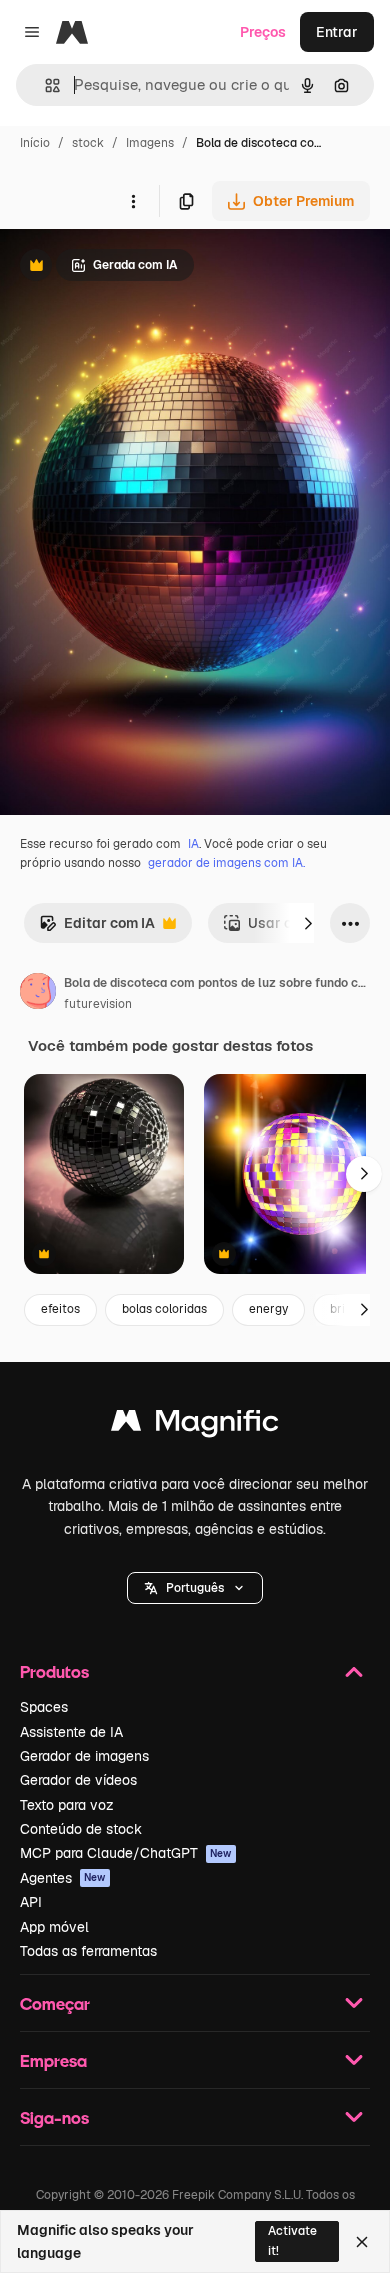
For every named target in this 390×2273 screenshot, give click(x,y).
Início (35, 143)
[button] (195, 1588)
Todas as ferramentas (88, 1951)
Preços (263, 32)
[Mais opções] (133, 201)
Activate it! (292, 2240)
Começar (55, 2003)
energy (268, 1309)
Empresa (53, 2060)
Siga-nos (54, 2117)
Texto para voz (67, 1805)
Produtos (54, 1671)
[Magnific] (195, 1425)
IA (193, 844)
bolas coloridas (164, 1309)
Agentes (63, 1878)
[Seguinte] (308, 923)
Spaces (44, 1707)
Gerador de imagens (84, 1756)
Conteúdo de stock (81, 1829)
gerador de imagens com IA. (226, 863)
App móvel (54, 1927)
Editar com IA (97, 928)
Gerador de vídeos (78, 1780)
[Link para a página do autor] (38, 994)
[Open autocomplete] (44, 85)
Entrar (337, 32)
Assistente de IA (71, 1732)
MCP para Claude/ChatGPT (126, 1853)
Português (195, 1588)
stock (88, 143)
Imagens (150, 143)
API (31, 1902)
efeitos (60, 1309)
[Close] (362, 2242)
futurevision (98, 1004)
